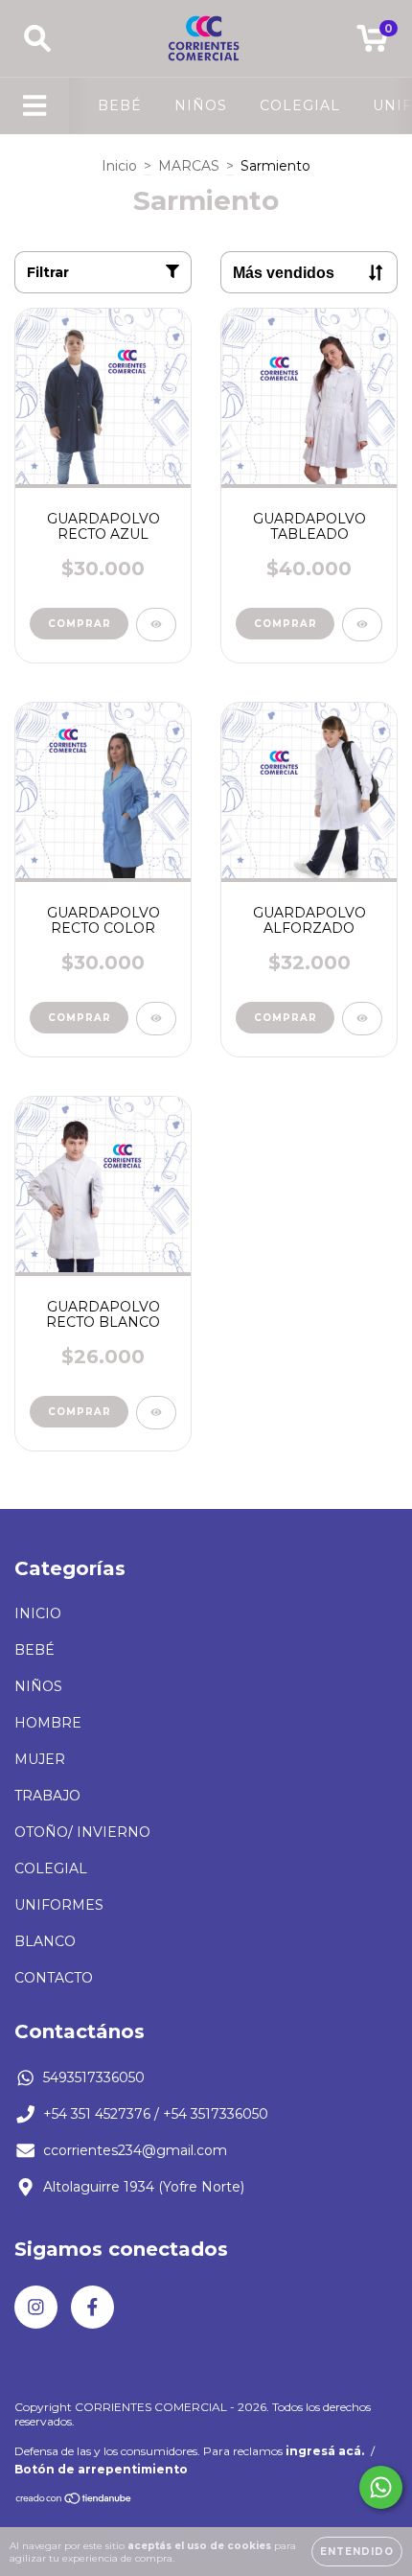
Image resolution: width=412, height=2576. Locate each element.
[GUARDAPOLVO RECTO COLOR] (156, 1019)
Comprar (80, 624)
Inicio (119, 166)
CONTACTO (54, 1978)
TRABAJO (47, 1796)
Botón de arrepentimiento (101, 2469)
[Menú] (35, 106)
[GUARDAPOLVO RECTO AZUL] (156, 625)
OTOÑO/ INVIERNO (82, 1832)
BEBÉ (120, 105)
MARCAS (189, 166)
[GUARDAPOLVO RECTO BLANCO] (156, 1413)
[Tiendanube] (74, 2501)
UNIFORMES (59, 1905)
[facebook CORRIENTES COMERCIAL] (92, 2307)
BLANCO (45, 1941)
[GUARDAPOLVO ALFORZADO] (362, 1019)
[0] (372, 43)
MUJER (40, 1759)
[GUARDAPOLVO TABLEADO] (362, 625)
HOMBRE (48, 1723)
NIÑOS (201, 105)
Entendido (357, 2552)
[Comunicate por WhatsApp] (381, 2487)
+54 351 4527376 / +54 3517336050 (156, 2114)
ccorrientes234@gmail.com (135, 2150)
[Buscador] (37, 39)
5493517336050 (94, 2077)
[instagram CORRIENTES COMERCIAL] (36, 2307)
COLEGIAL (300, 105)
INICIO (38, 1613)
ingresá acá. (325, 2451)
